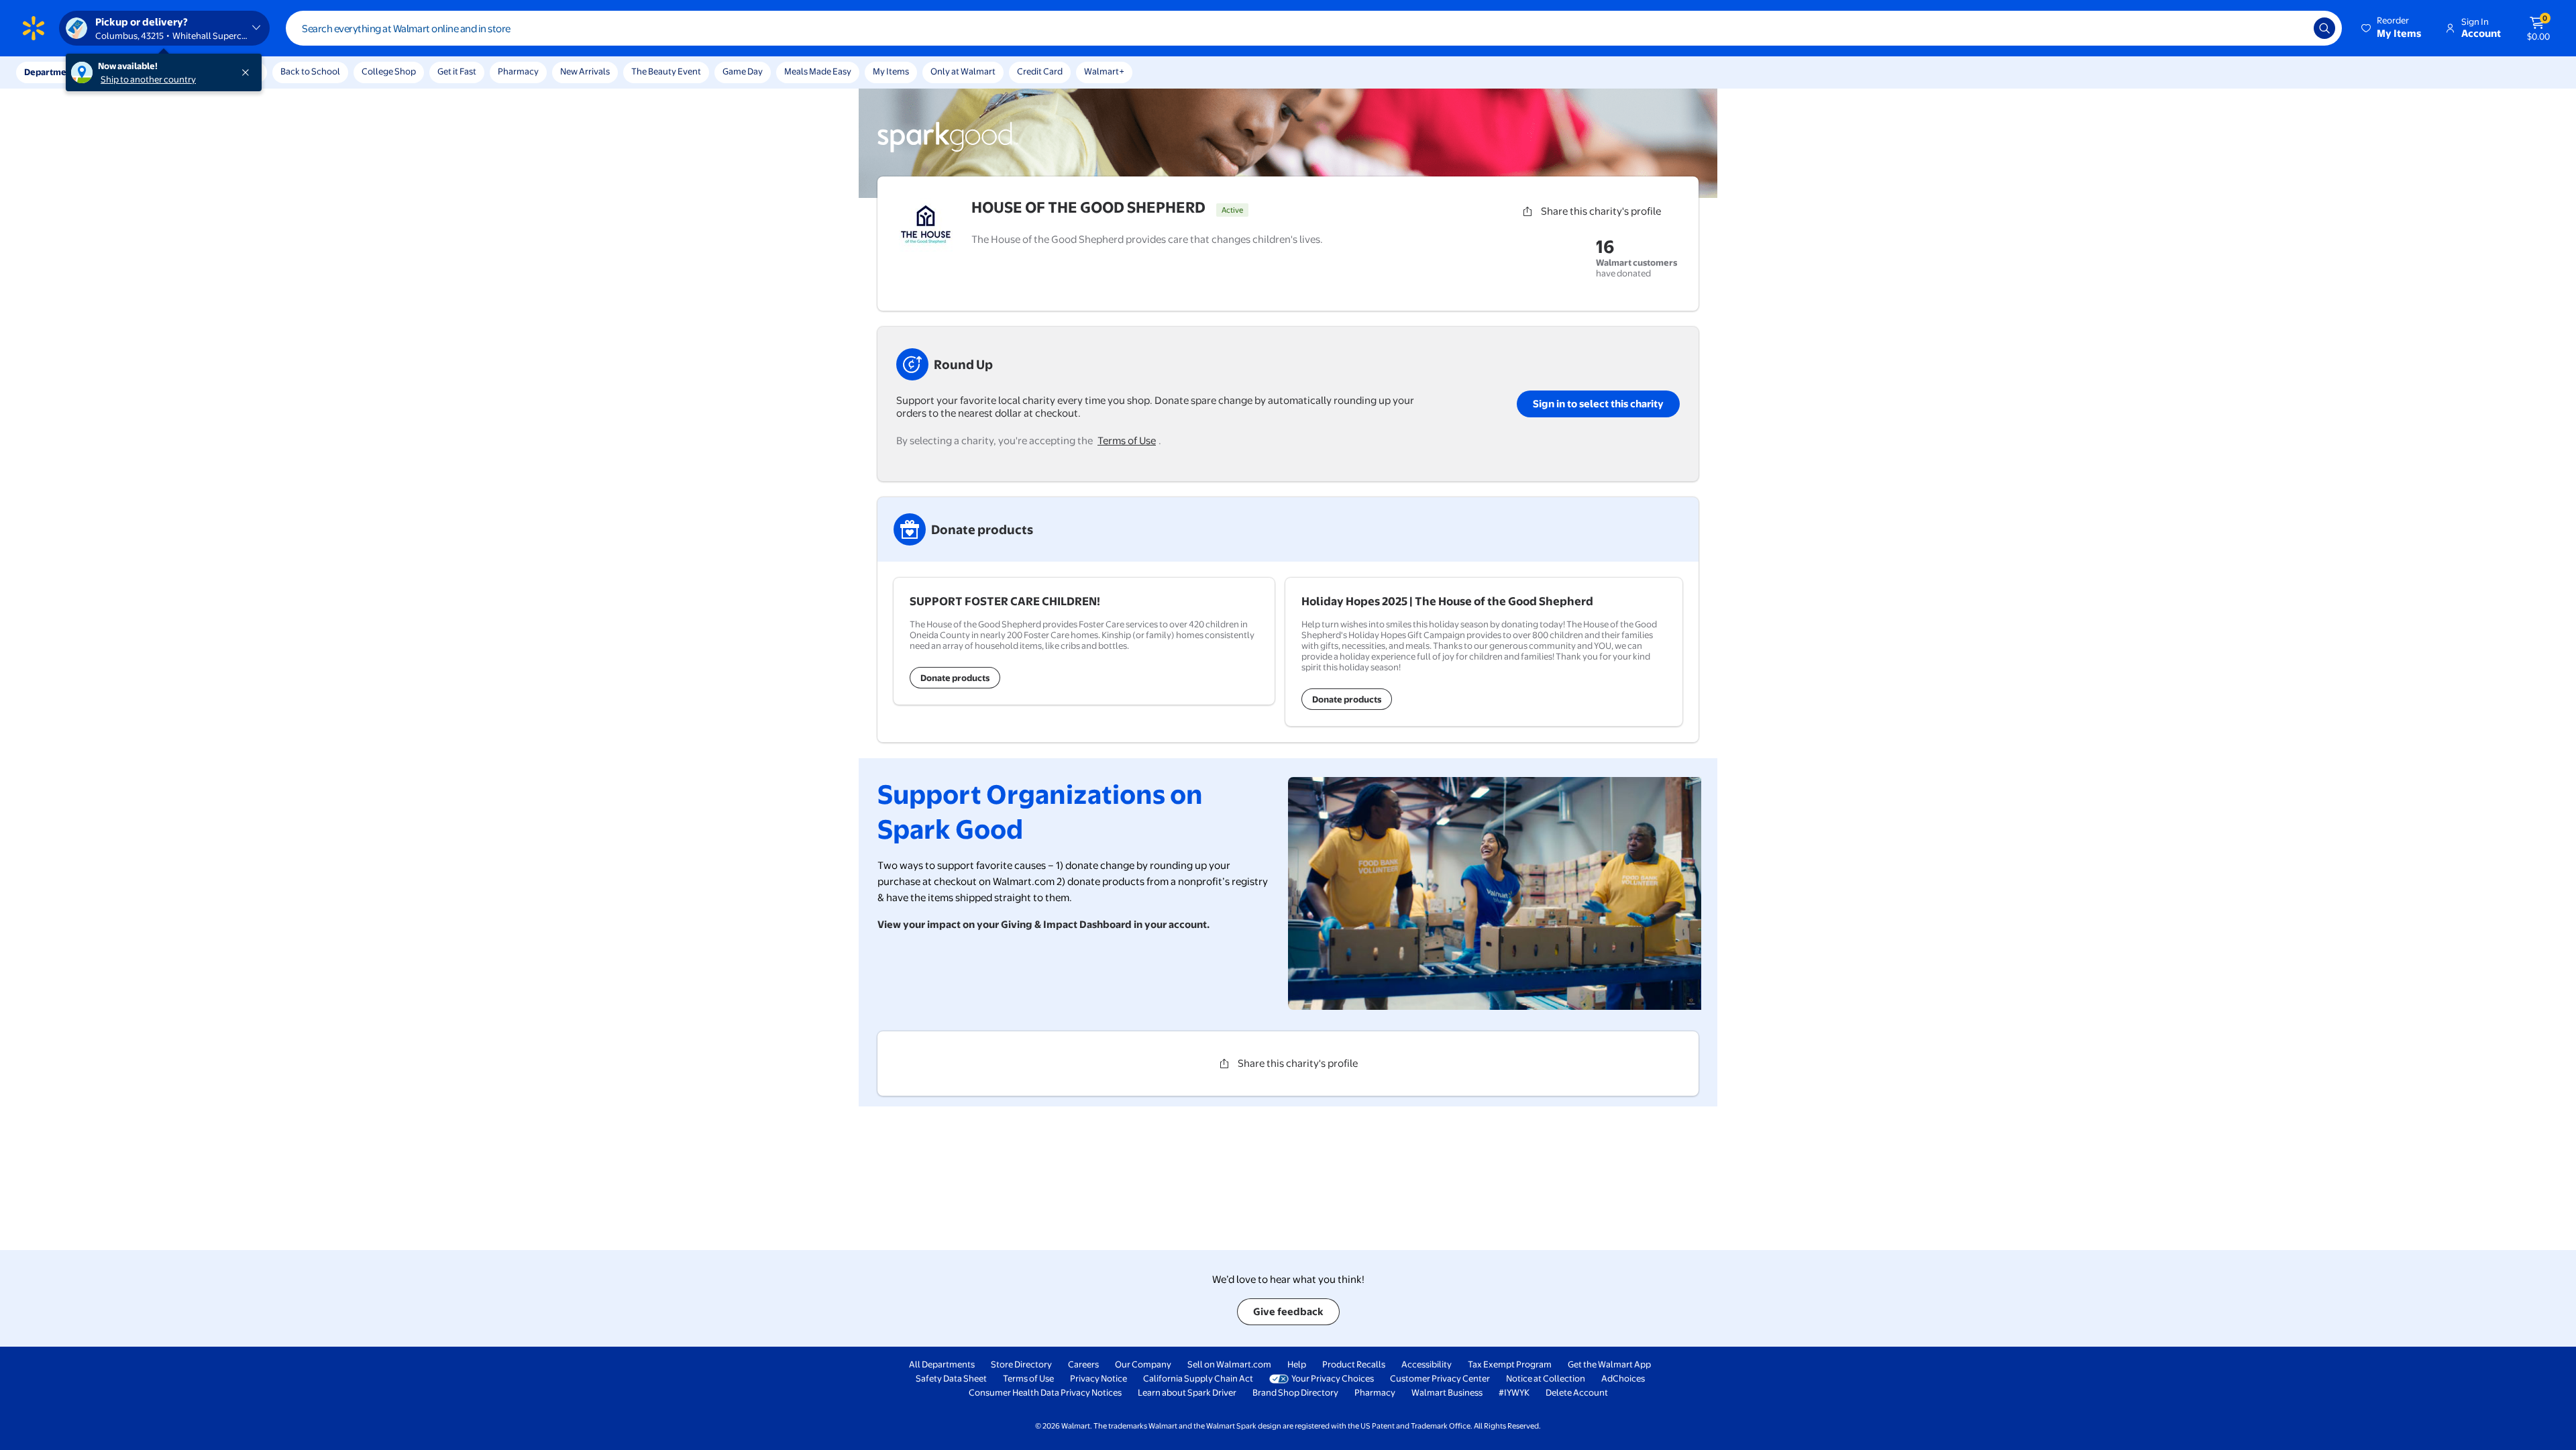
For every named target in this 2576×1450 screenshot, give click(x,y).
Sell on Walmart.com (1229, 1364)
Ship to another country (148, 79)
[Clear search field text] (2294, 28)
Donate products (955, 678)
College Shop (389, 71)
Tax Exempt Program (1510, 1364)
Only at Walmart (963, 71)
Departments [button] (52, 72)
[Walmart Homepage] (34, 28)
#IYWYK (1514, 1392)
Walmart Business (1447, 1392)
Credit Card (1040, 71)
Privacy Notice (1098, 1378)
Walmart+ (1104, 71)
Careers (1083, 1364)
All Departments (942, 1364)
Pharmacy (518, 71)
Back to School (310, 71)
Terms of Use (1127, 441)
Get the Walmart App (1609, 1364)
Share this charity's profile (1601, 211)
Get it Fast (457, 71)
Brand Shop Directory (1295, 1392)
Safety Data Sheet (951, 1378)
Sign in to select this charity (1598, 404)
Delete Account (1577, 1392)
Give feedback (1288, 1311)
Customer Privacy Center (1440, 1378)
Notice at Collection (1546, 1378)
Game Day (743, 71)
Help (1297, 1364)
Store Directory (1021, 1364)
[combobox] (1314, 28)
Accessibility (1427, 1364)
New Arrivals (585, 71)
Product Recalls (1354, 1364)
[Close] (248, 72)
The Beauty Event (666, 71)
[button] (2392, 28)
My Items (891, 71)
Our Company (1143, 1364)
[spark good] (948, 150)
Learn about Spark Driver (1187, 1392)
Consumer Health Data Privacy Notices (1045, 1392)
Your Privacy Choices (1333, 1378)
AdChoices (1623, 1378)
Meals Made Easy (818, 71)
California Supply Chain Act (1198, 1378)
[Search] (2324, 28)
